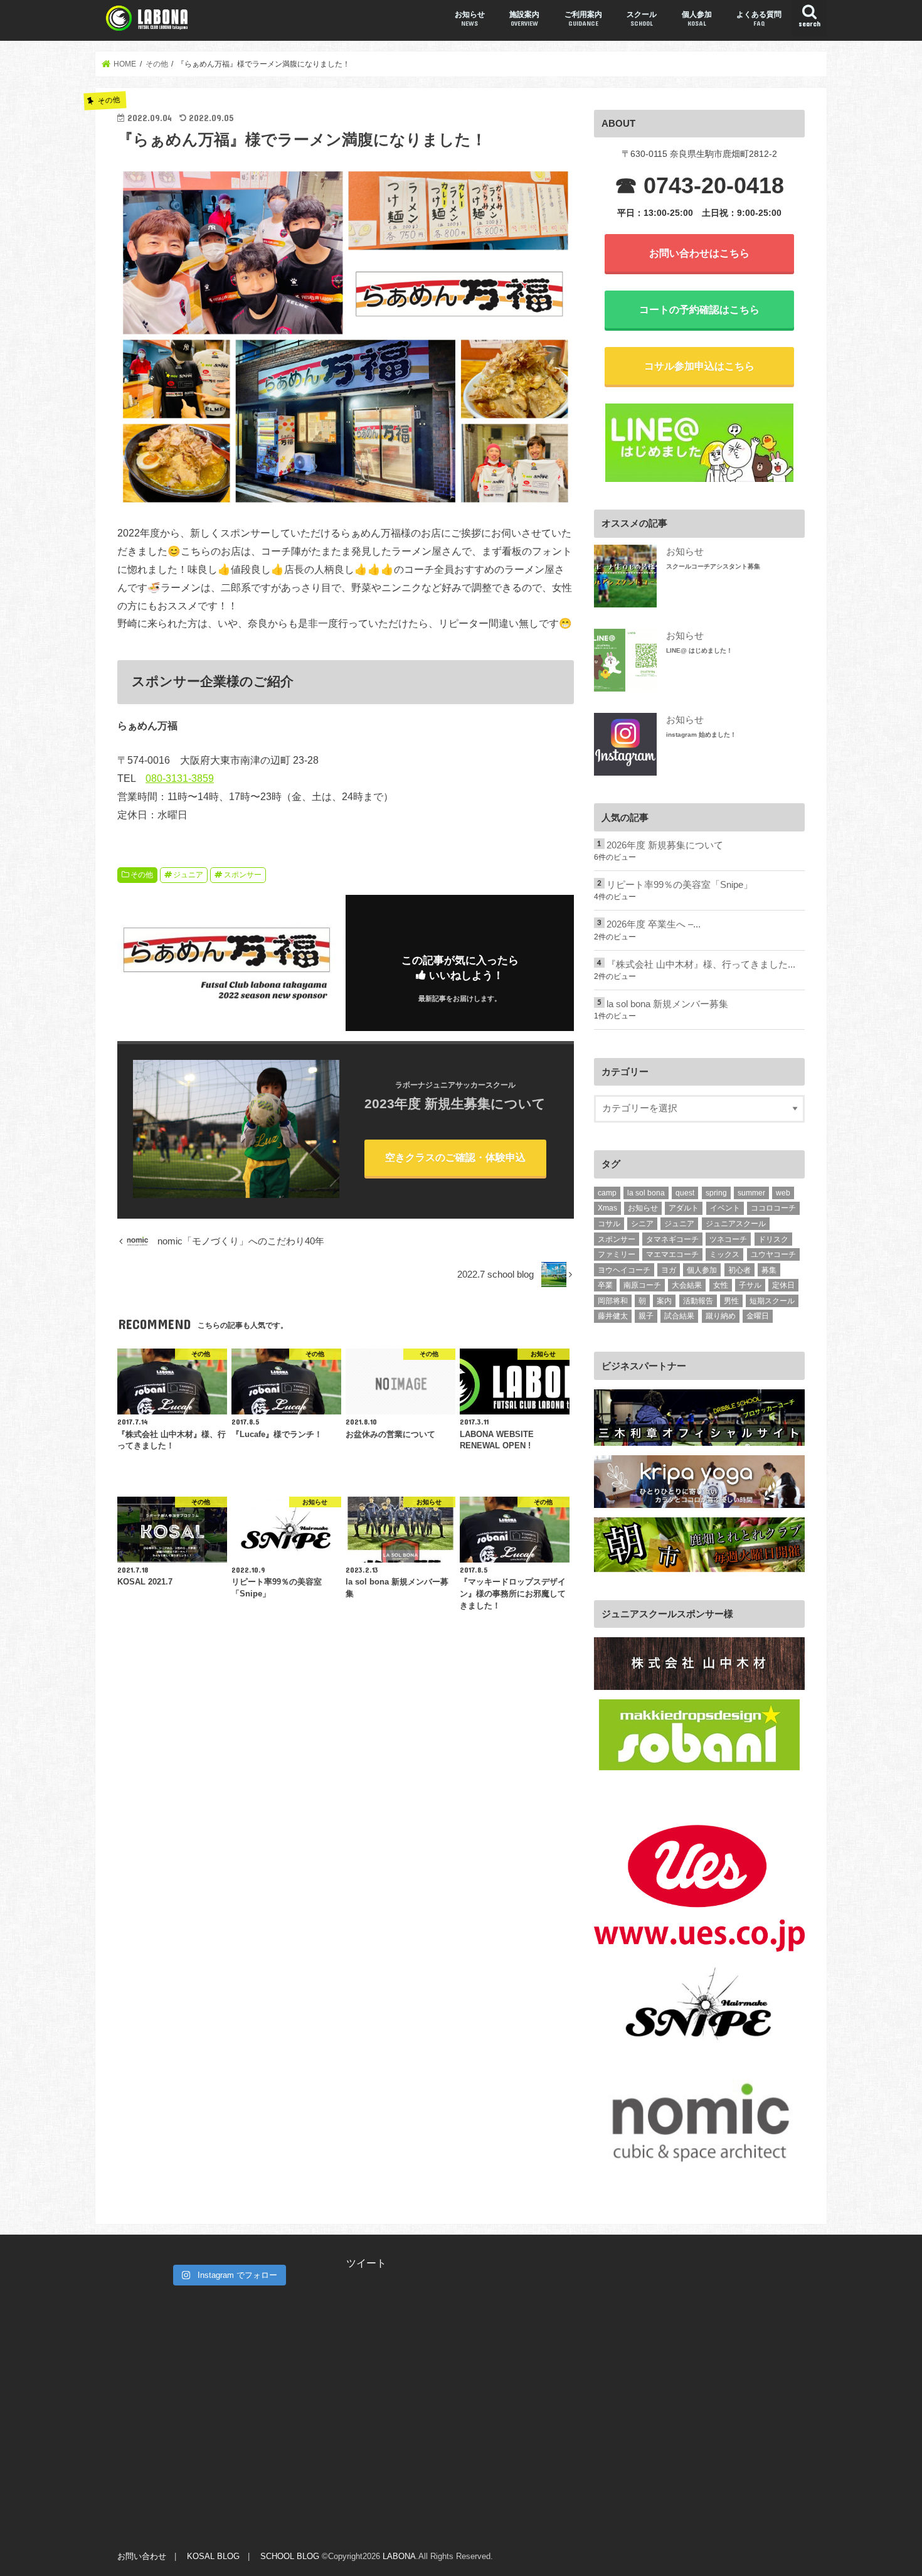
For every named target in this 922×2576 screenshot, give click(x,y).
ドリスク (773, 1239)
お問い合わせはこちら (699, 253)
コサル (609, 1224)
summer (751, 1193)
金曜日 (758, 1316)
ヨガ (669, 1270)
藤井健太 (613, 1316)
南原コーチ (642, 1285)
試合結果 (679, 1316)
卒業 (605, 1285)
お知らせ (470, 19)
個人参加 (697, 19)
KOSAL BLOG (213, 2556)
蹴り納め (721, 1316)
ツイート (366, 2263)
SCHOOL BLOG (290, 2556)
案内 (664, 1301)
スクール (642, 19)
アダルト (684, 1208)
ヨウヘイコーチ (624, 1270)
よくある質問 (759, 19)
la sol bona (646, 1193)
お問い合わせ (142, 2556)
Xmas (607, 1208)
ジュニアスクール (736, 1224)
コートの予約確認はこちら (699, 309)
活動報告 (698, 1301)
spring (716, 1193)
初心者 (739, 1270)
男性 (731, 1301)
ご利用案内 (583, 19)
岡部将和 (613, 1301)
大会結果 (687, 1285)
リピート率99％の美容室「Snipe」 (680, 885)
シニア (642, 1224)
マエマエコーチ (672, 1254)
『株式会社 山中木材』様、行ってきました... (701, 965)
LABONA (399, 2556)
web (783, 1193)
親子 (646, 1316)
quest (685, 1193)
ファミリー (617, 1254)
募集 (769, 1270)
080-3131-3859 (180, 778)
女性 (721, 1285)
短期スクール (772, 1301)
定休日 (783, 1285)
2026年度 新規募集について (665, 845)
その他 (142, 875)
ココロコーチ (773, 1208)
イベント (725, 1208)
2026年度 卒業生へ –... (654, 924)
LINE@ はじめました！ (699, 650)
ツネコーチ (728, 1239)
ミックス (724, 1254)
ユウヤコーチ (773, 1254)
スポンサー (243, 875)
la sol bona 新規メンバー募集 (667, 1004)
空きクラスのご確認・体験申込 (455, 1157)
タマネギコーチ (672, 1239)
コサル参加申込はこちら (699, 366)
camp (607, 1193)
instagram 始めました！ (701, 735)
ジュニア (188, 875)
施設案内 (524, 19)
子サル (750, 1285)
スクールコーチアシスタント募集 (713, 566)
